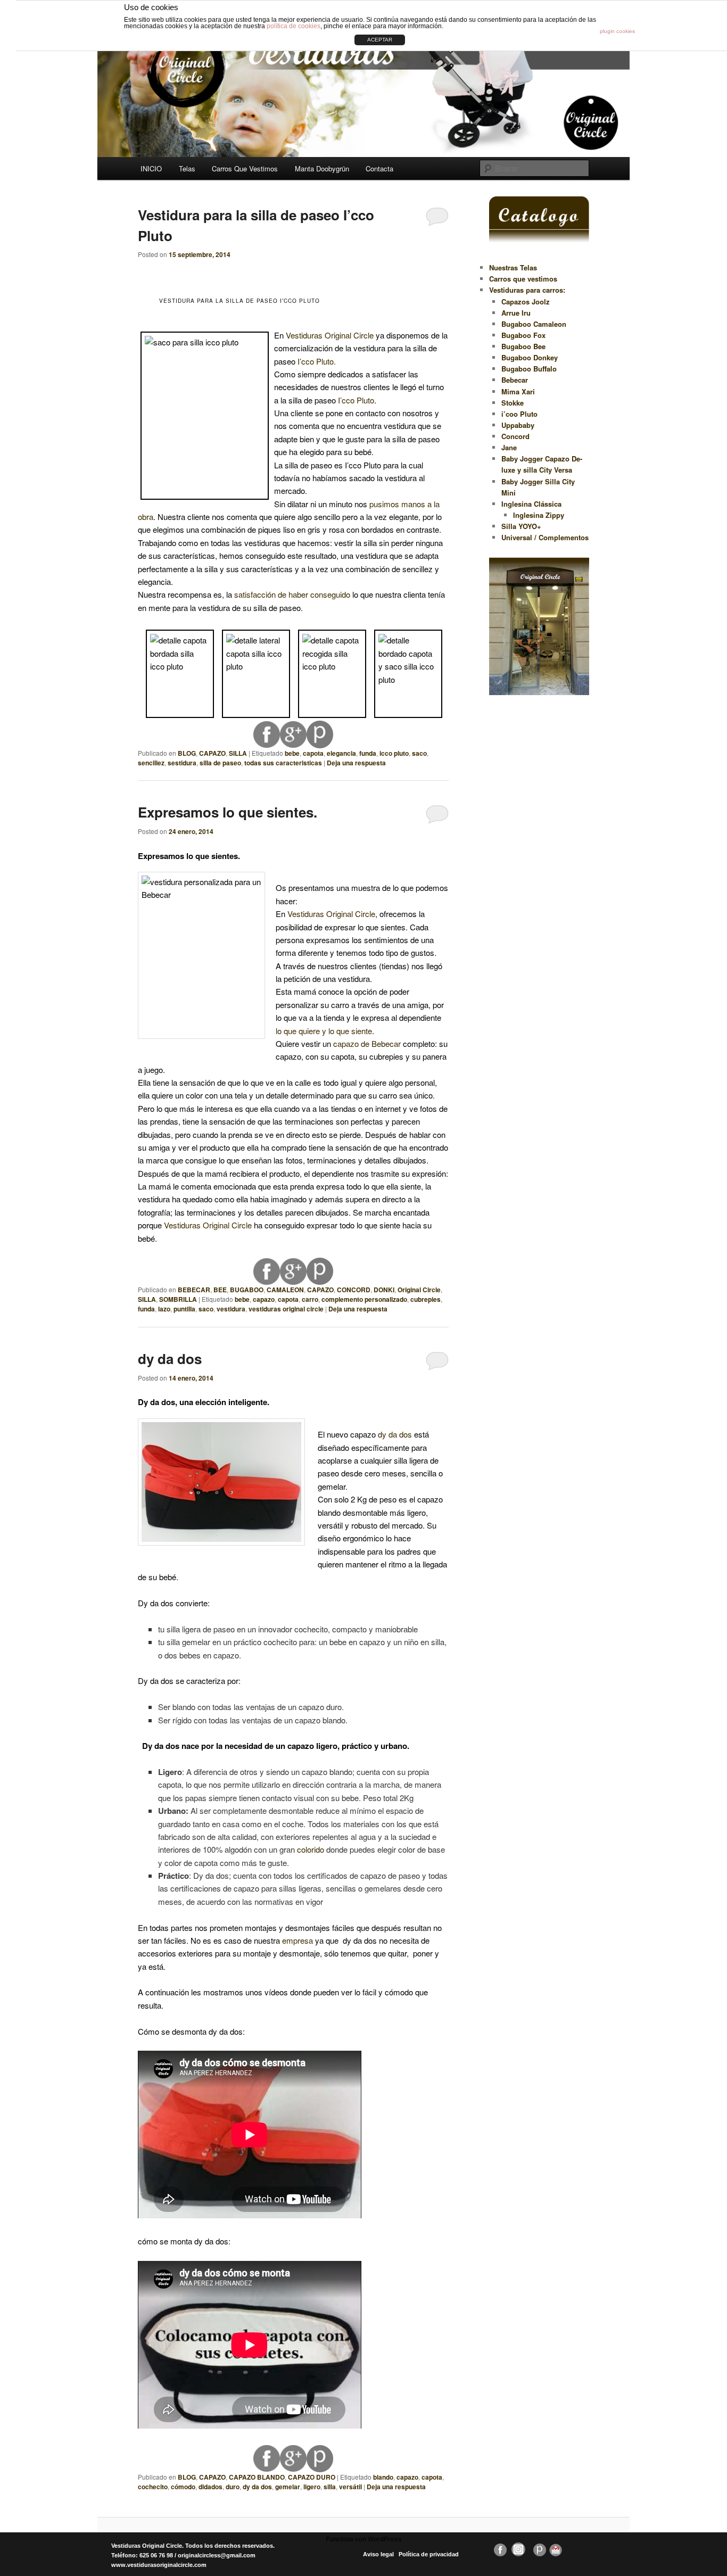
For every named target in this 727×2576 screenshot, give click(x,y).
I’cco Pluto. (317, 361)
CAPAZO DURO (312, 2477)
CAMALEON (285, 1290)
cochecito (153, 2487)
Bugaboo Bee (523, 346)
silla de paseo (220, 763)
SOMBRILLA (178, 1299)
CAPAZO (212, 753)
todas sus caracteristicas (283, 763)
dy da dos (170, 1359)
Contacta (379, 168)
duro (233, 2487)
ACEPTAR (380, 40)
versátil (350, 2487)
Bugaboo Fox (523, 335)
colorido (311, 1849)
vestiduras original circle (286, 1309)
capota (313, 753)
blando (383, 2477)
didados (210, 2487)
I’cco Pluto (356, 400)
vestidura (231, 1309)
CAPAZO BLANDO (257, 2477)
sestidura (182, 763)
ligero (312, 2487)
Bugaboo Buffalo (529, 369)
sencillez (151, 763)
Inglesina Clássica (531, 504)
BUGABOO (247, 1290)
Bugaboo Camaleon (534, 324)
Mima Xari (518, 391)
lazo (164, 1309)
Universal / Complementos (545, 537)
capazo (264, 1299)
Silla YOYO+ (521, 526)
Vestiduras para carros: (527, 290)
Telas (187, 168)
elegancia (341, 753)
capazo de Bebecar (368, 1043)
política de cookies (294, 26)
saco (419, 753)
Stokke (513, 403)
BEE (220, 1290)
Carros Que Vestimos (245, 168)
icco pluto (394, 753)
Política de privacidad (429, 2554)
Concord (515, 436)
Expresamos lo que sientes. (228, 812)
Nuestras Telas (513, 267)
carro (310, 1299)
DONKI (384, 1290)
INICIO (151, 168)
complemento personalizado (364, 1299)
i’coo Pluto (519, 414)
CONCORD (354, 1290)
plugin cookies (617, 31)
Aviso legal (378, 2554)
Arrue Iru (516, 313)
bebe (292, 753)
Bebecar (515, 380)
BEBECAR (194, 1290)
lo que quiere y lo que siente (324, 1031)
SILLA (238, 753)
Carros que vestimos (523, 279)
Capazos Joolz (526, 302)
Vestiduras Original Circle (330, 335)
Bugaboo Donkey (530, 357)
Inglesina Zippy (539, 515)
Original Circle (419, 1290)
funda (368, 753)
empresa (298, 1940)
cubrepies (426, 1299)
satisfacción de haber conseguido (292, 594)
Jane (509, 447)
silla (330, 2487)
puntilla (184, 1309)
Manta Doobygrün (322, 168)
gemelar (288, 2487)
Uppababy (518, 425)
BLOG (187, 753)
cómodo (183, 2487)
